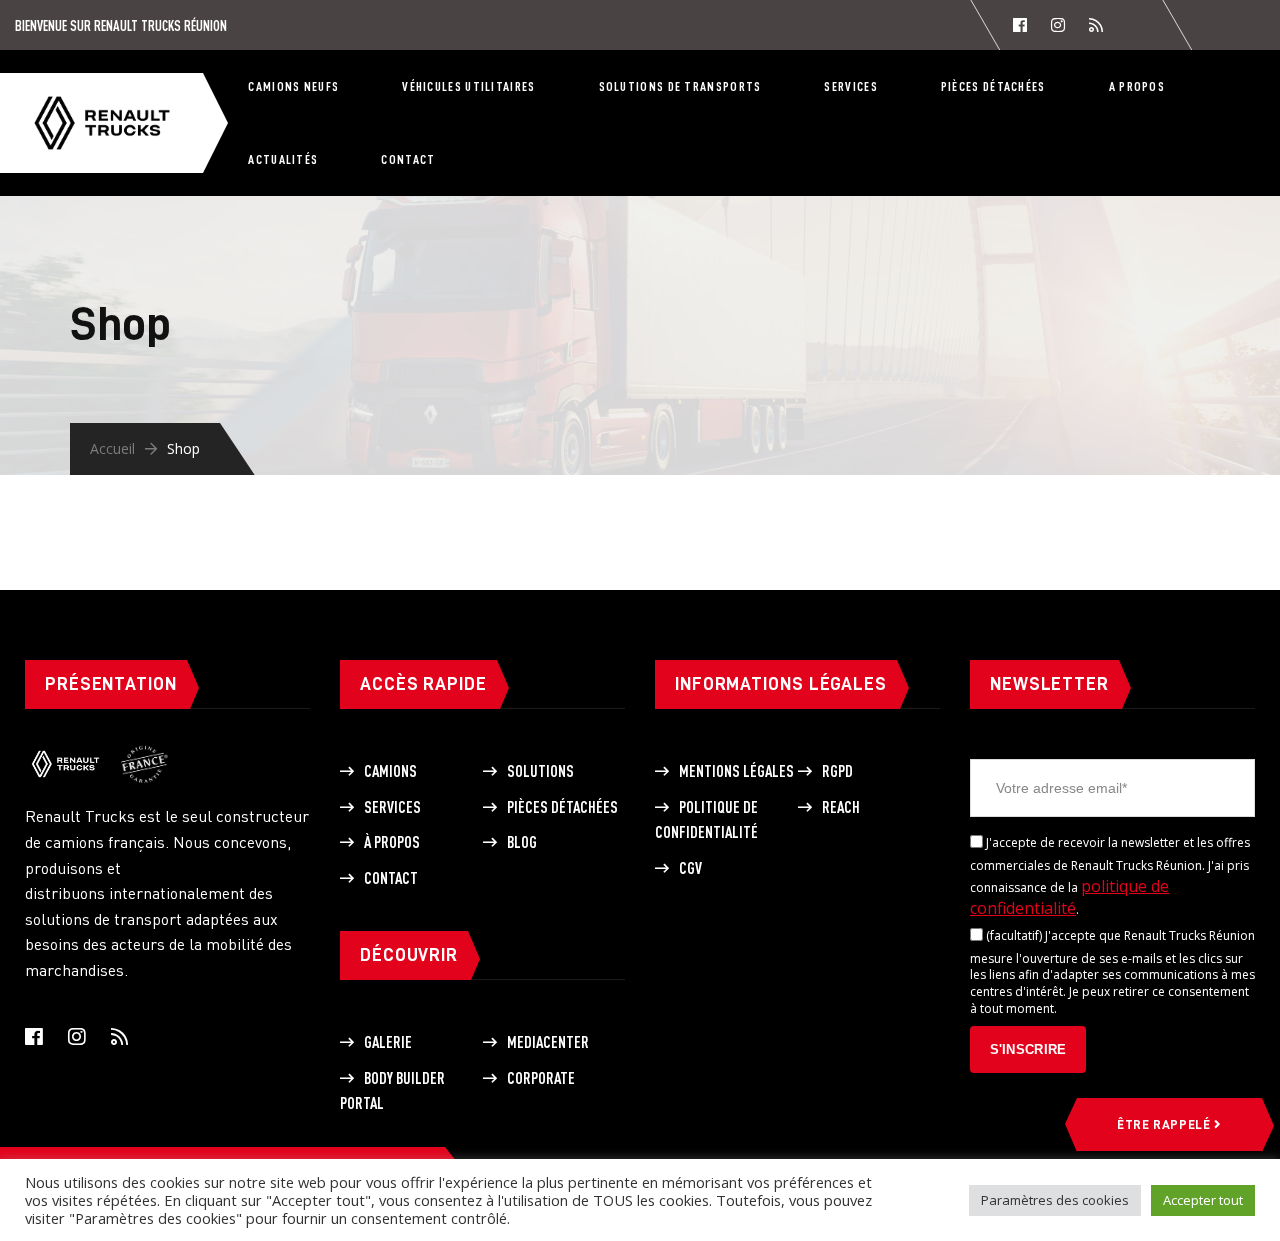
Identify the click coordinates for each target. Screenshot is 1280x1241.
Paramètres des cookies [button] (1055, 1200)
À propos (392, 842)
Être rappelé (1165, 1124)
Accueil (112, 448)
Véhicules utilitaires (468, 86)
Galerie (388, 1042)
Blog (522, 842)
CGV (690, 868)
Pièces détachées (993, 86)
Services (850, 86)
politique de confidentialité (1069, 897)
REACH (841, 807)
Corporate (541, 1078)
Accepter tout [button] (1203, 1200)
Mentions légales (736, 771)
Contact (408, 159)
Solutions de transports (680, 86)
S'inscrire (1028, 1049)
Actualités (283, 159)
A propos (1137, 86)
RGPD (837, 771)
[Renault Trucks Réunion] (122, 93)
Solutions (540, 771)
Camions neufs (293, 86)
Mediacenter (548, 1042)
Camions (390, 771)
